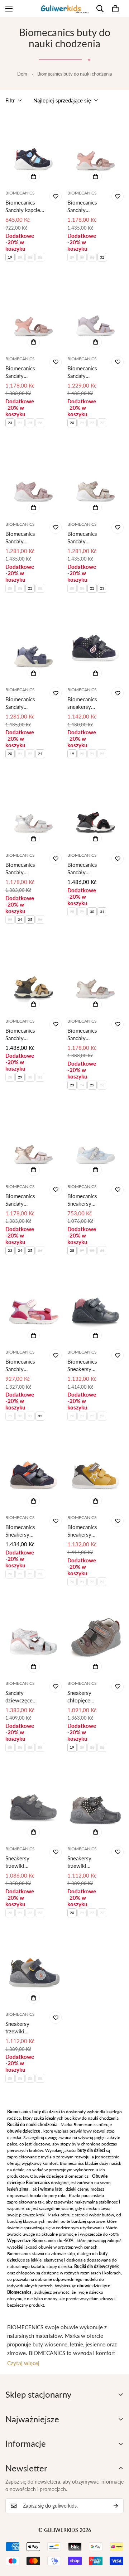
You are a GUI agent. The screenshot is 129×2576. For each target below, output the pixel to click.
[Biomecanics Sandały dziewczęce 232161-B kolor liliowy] (95, 314)
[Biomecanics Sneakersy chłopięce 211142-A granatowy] (34, 1473)
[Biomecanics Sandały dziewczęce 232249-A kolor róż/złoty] (34, 1142)
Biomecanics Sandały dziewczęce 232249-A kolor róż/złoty (25, 1200)
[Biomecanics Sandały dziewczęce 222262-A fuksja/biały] (34, 1308)
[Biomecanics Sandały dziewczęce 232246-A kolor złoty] (95, 976)
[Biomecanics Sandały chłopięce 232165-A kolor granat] (34, 645)
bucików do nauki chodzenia (92, 2118)
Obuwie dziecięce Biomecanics (59, 2176)
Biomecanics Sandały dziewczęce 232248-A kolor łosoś (87, 206)
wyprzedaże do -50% (99, 2234)
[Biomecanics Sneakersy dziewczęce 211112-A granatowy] (95, 1308)
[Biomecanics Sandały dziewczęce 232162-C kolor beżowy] (95, 480)
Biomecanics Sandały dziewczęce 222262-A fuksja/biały (20, 1366)
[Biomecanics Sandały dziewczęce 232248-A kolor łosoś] (95, 149)
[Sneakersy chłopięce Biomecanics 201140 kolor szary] (95, 1639)
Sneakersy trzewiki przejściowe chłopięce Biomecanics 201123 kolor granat (22, 2028)
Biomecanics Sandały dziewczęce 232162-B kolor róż (25, 538)
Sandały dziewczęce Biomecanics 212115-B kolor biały (25, 1697)
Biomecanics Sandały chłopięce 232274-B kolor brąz (25, 1035)
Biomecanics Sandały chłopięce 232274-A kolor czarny (87, 869)
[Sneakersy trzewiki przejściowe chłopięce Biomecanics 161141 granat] (34, 1804)
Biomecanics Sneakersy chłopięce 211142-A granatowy (20, 1531)
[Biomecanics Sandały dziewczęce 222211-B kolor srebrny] (34, 811)
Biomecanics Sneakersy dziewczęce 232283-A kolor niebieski (87, 1200)
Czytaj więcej (23, 2363)
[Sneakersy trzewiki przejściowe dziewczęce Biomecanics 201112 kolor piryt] (95, 1804)
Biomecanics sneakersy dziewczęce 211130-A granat (82, 703)
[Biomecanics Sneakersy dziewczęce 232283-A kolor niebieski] (95, 1142)
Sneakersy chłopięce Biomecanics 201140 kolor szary (84, 1697)
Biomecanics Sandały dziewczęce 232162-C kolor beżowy (87, 538)
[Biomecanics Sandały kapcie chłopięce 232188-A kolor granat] (34, 149)
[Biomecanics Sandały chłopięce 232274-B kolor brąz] (34, 976)
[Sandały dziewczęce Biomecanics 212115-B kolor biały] (34, 1639)
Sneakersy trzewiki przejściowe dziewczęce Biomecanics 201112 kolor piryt (84, 1862)
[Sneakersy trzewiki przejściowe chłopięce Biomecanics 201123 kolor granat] (34, 1970)
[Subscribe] (116, 2506)
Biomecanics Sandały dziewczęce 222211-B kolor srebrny (25, 869)
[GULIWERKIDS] (65, 8)
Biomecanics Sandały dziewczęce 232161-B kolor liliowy (87, 372)
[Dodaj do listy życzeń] (56, 196)
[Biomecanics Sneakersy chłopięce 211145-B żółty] (95, 1473)
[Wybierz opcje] (34, 176)
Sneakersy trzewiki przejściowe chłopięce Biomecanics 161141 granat (23, 1862)
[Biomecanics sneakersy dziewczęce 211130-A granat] (95, 645)
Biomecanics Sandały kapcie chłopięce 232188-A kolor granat (25, 206)
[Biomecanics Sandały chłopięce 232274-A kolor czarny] (95, 811)
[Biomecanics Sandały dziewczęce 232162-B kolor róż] (34, 480)
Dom (22, 74)
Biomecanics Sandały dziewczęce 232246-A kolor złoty (87, 1035)
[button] (115, 9)
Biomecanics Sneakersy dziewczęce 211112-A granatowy (82, 1366)
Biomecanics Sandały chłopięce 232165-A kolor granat (25, 703)
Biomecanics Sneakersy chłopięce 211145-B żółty (87, 1531)
